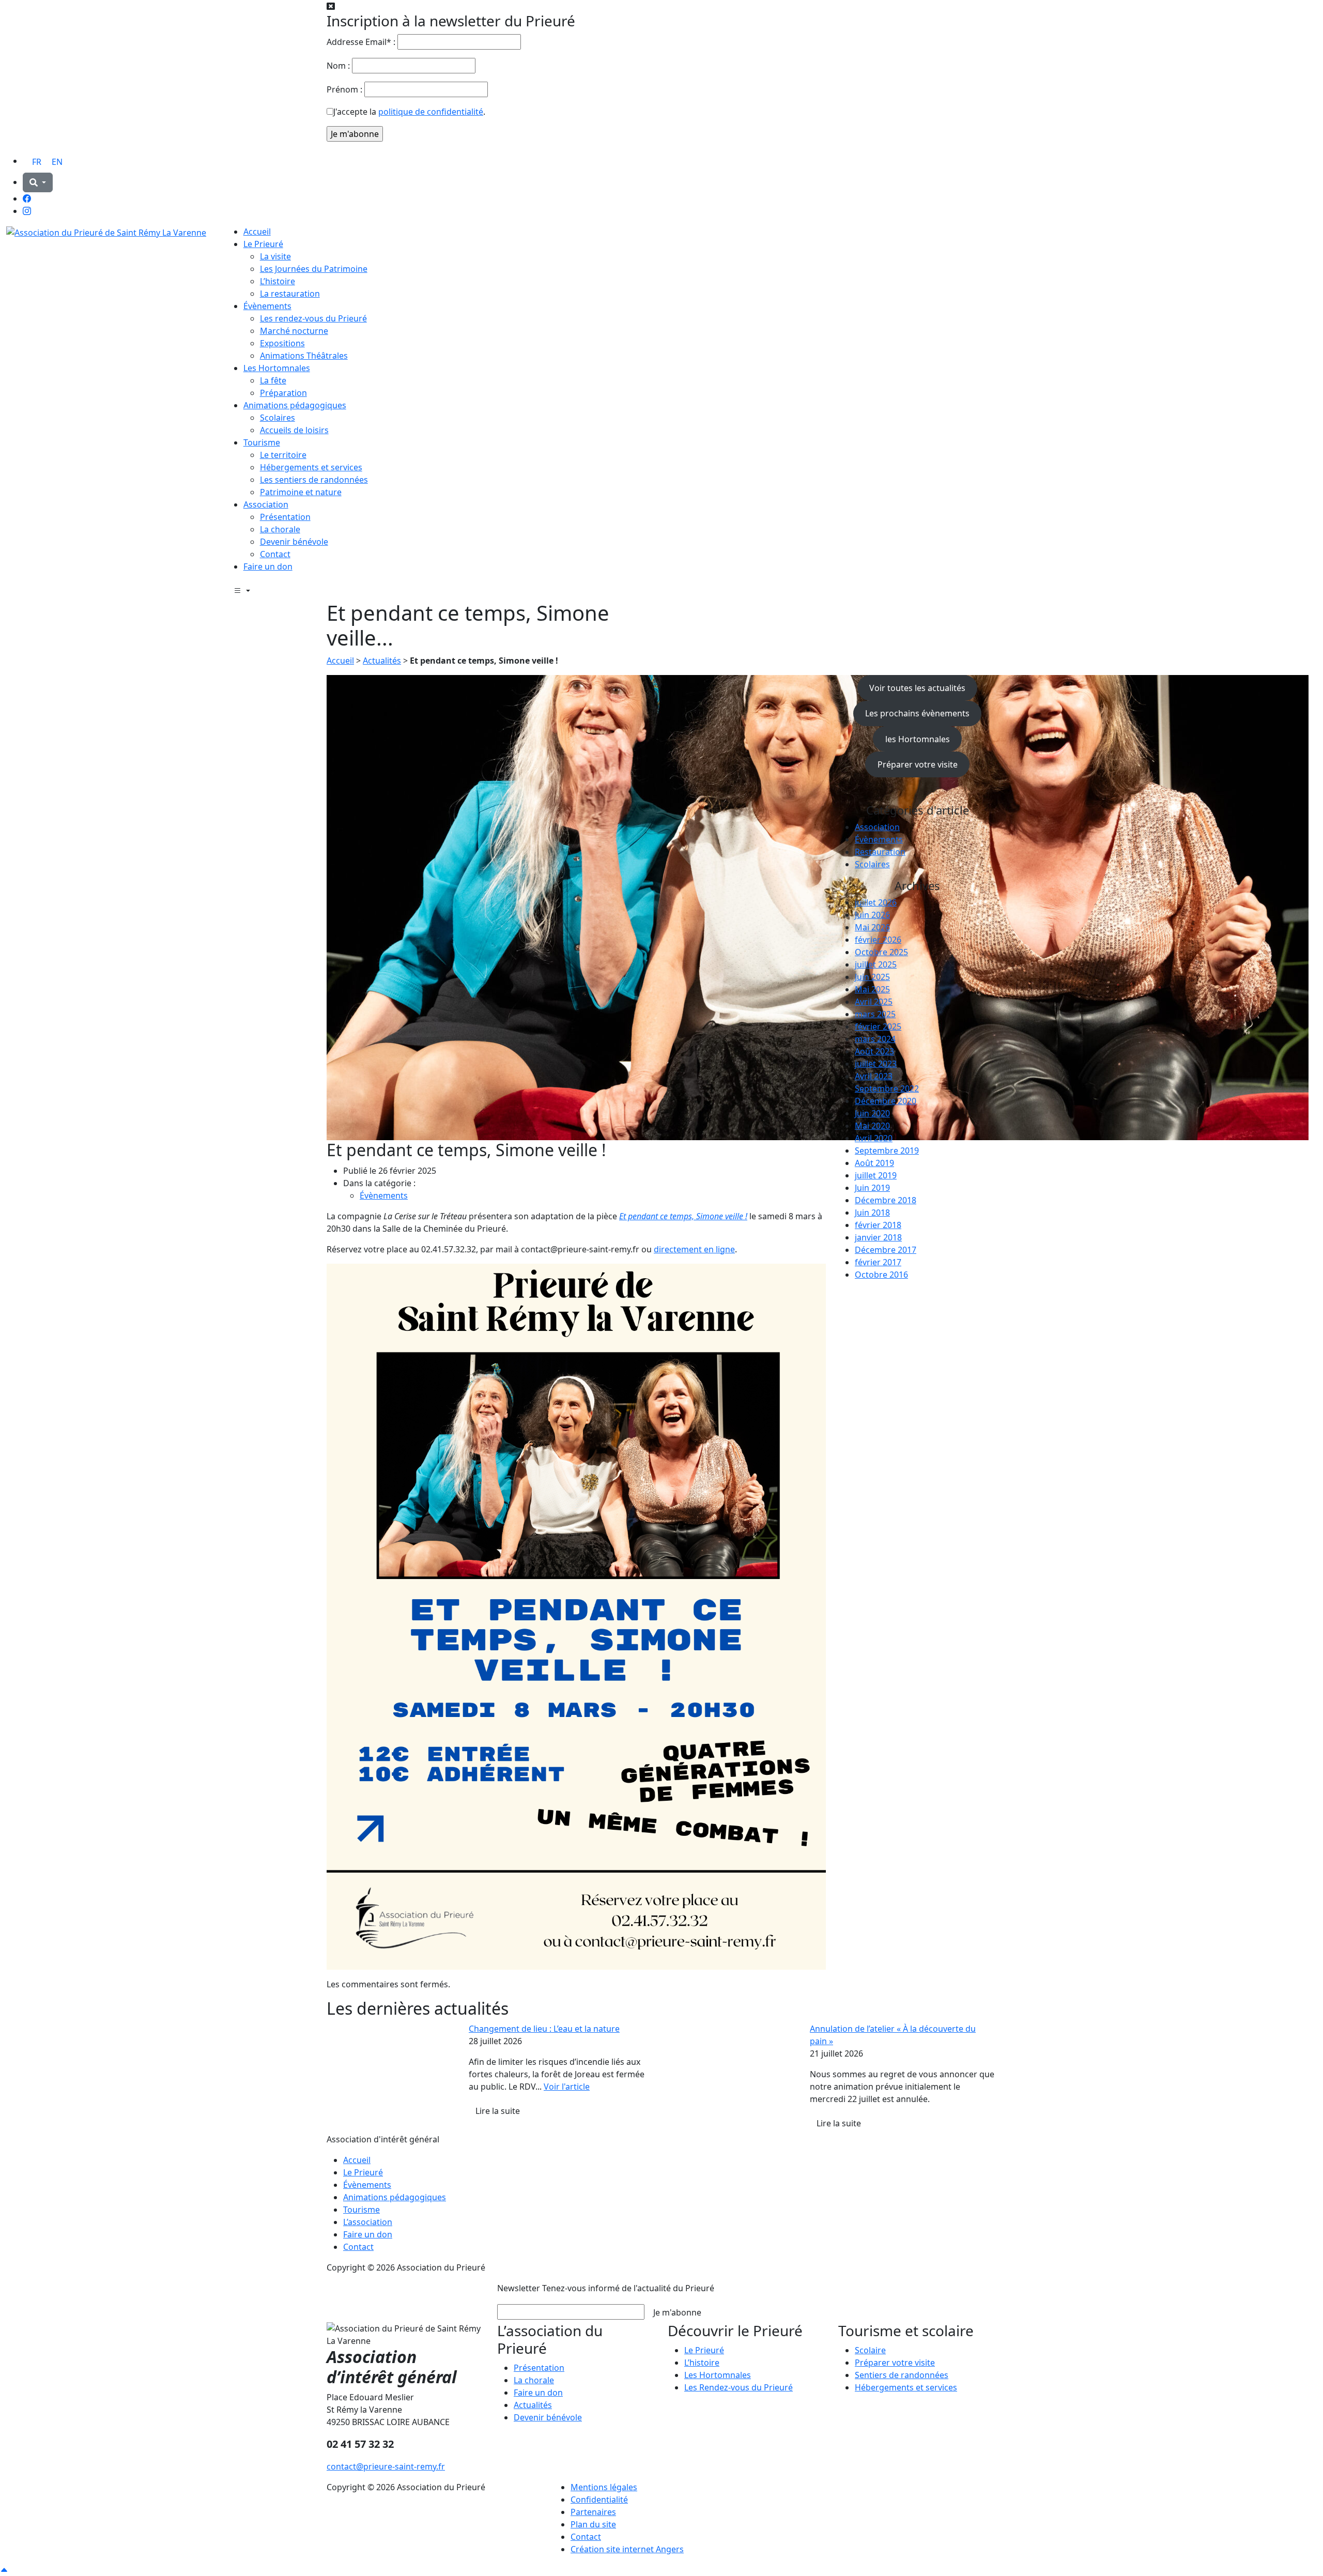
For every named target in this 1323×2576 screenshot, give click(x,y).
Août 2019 (874, 1163)
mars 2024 (875, 1039)
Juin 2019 (872, 1188)
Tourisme (262, 442)
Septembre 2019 (887, 1151)
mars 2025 (875, 1014)
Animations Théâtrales (304, 356)
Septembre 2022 (887, 1088)
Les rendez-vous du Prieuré (313, 318)
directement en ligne (694, 1249)
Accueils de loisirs (294, 430)
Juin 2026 (872, 915)
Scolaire (870, 2350)
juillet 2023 (876, 1064)
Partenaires (593, 2512)
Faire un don (268, 566)
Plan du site (593, 2524)
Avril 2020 (874, 1138)
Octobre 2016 (881, 1275)
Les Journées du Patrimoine (314, 269)
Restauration (880, 852)
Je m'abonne (677, 2312)
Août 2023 (874, 1051)
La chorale (280, 529)
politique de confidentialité (431, 112)
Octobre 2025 (881, 952)
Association (266, 504)
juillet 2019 (876, 1175)
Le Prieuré (263, 244)
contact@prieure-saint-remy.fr (386, 2466)
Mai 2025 (872, 989)
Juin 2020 (872, 1113)
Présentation (285, 517)
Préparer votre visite (918, 764)
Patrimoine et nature (301, 492)
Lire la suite (498, 2111)
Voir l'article (567, 2087)
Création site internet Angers (627, 2549)
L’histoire (278, 281)
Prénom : (344, 89)
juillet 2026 (876, 902)
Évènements (267, 306)
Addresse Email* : (361, 42)
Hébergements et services (311, 467)
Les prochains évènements (917, 713)
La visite (275, 256)
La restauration (290, 294)
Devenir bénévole (294, 542)
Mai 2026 (872, 927)
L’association (368, 2222)
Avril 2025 (874, 1002)
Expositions (282, 343)
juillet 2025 (876, 964)
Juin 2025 (872, 977)
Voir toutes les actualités (917, 688)
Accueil (257, 232)
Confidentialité (599, 2500)
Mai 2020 (872, 1126)
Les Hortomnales (277, 368)
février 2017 (878, 1262)
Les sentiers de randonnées (314, 480)
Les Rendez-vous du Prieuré (739, 2387)
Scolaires (278, 418)
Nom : (338, 66)
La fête (273, 380)
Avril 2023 (874, 1076)
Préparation (283, 393)
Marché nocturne (294, 331)
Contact (275, 554)
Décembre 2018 (886, 1200)
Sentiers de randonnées (902, 2375)
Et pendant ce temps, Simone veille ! (683, 1216)
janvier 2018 (878, 1237)
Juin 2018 (872, 1213)
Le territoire (283, 455)
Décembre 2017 (886, 1250)
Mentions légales (604, 2487)
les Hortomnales (918, 739)
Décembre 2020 (886, 1101)
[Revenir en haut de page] (4, 2570)
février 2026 (878, 940)
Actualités (382, 661)
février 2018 (878, 1225)
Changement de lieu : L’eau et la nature (544, 2029)
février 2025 (878, 1026)
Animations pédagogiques (295, 405)
